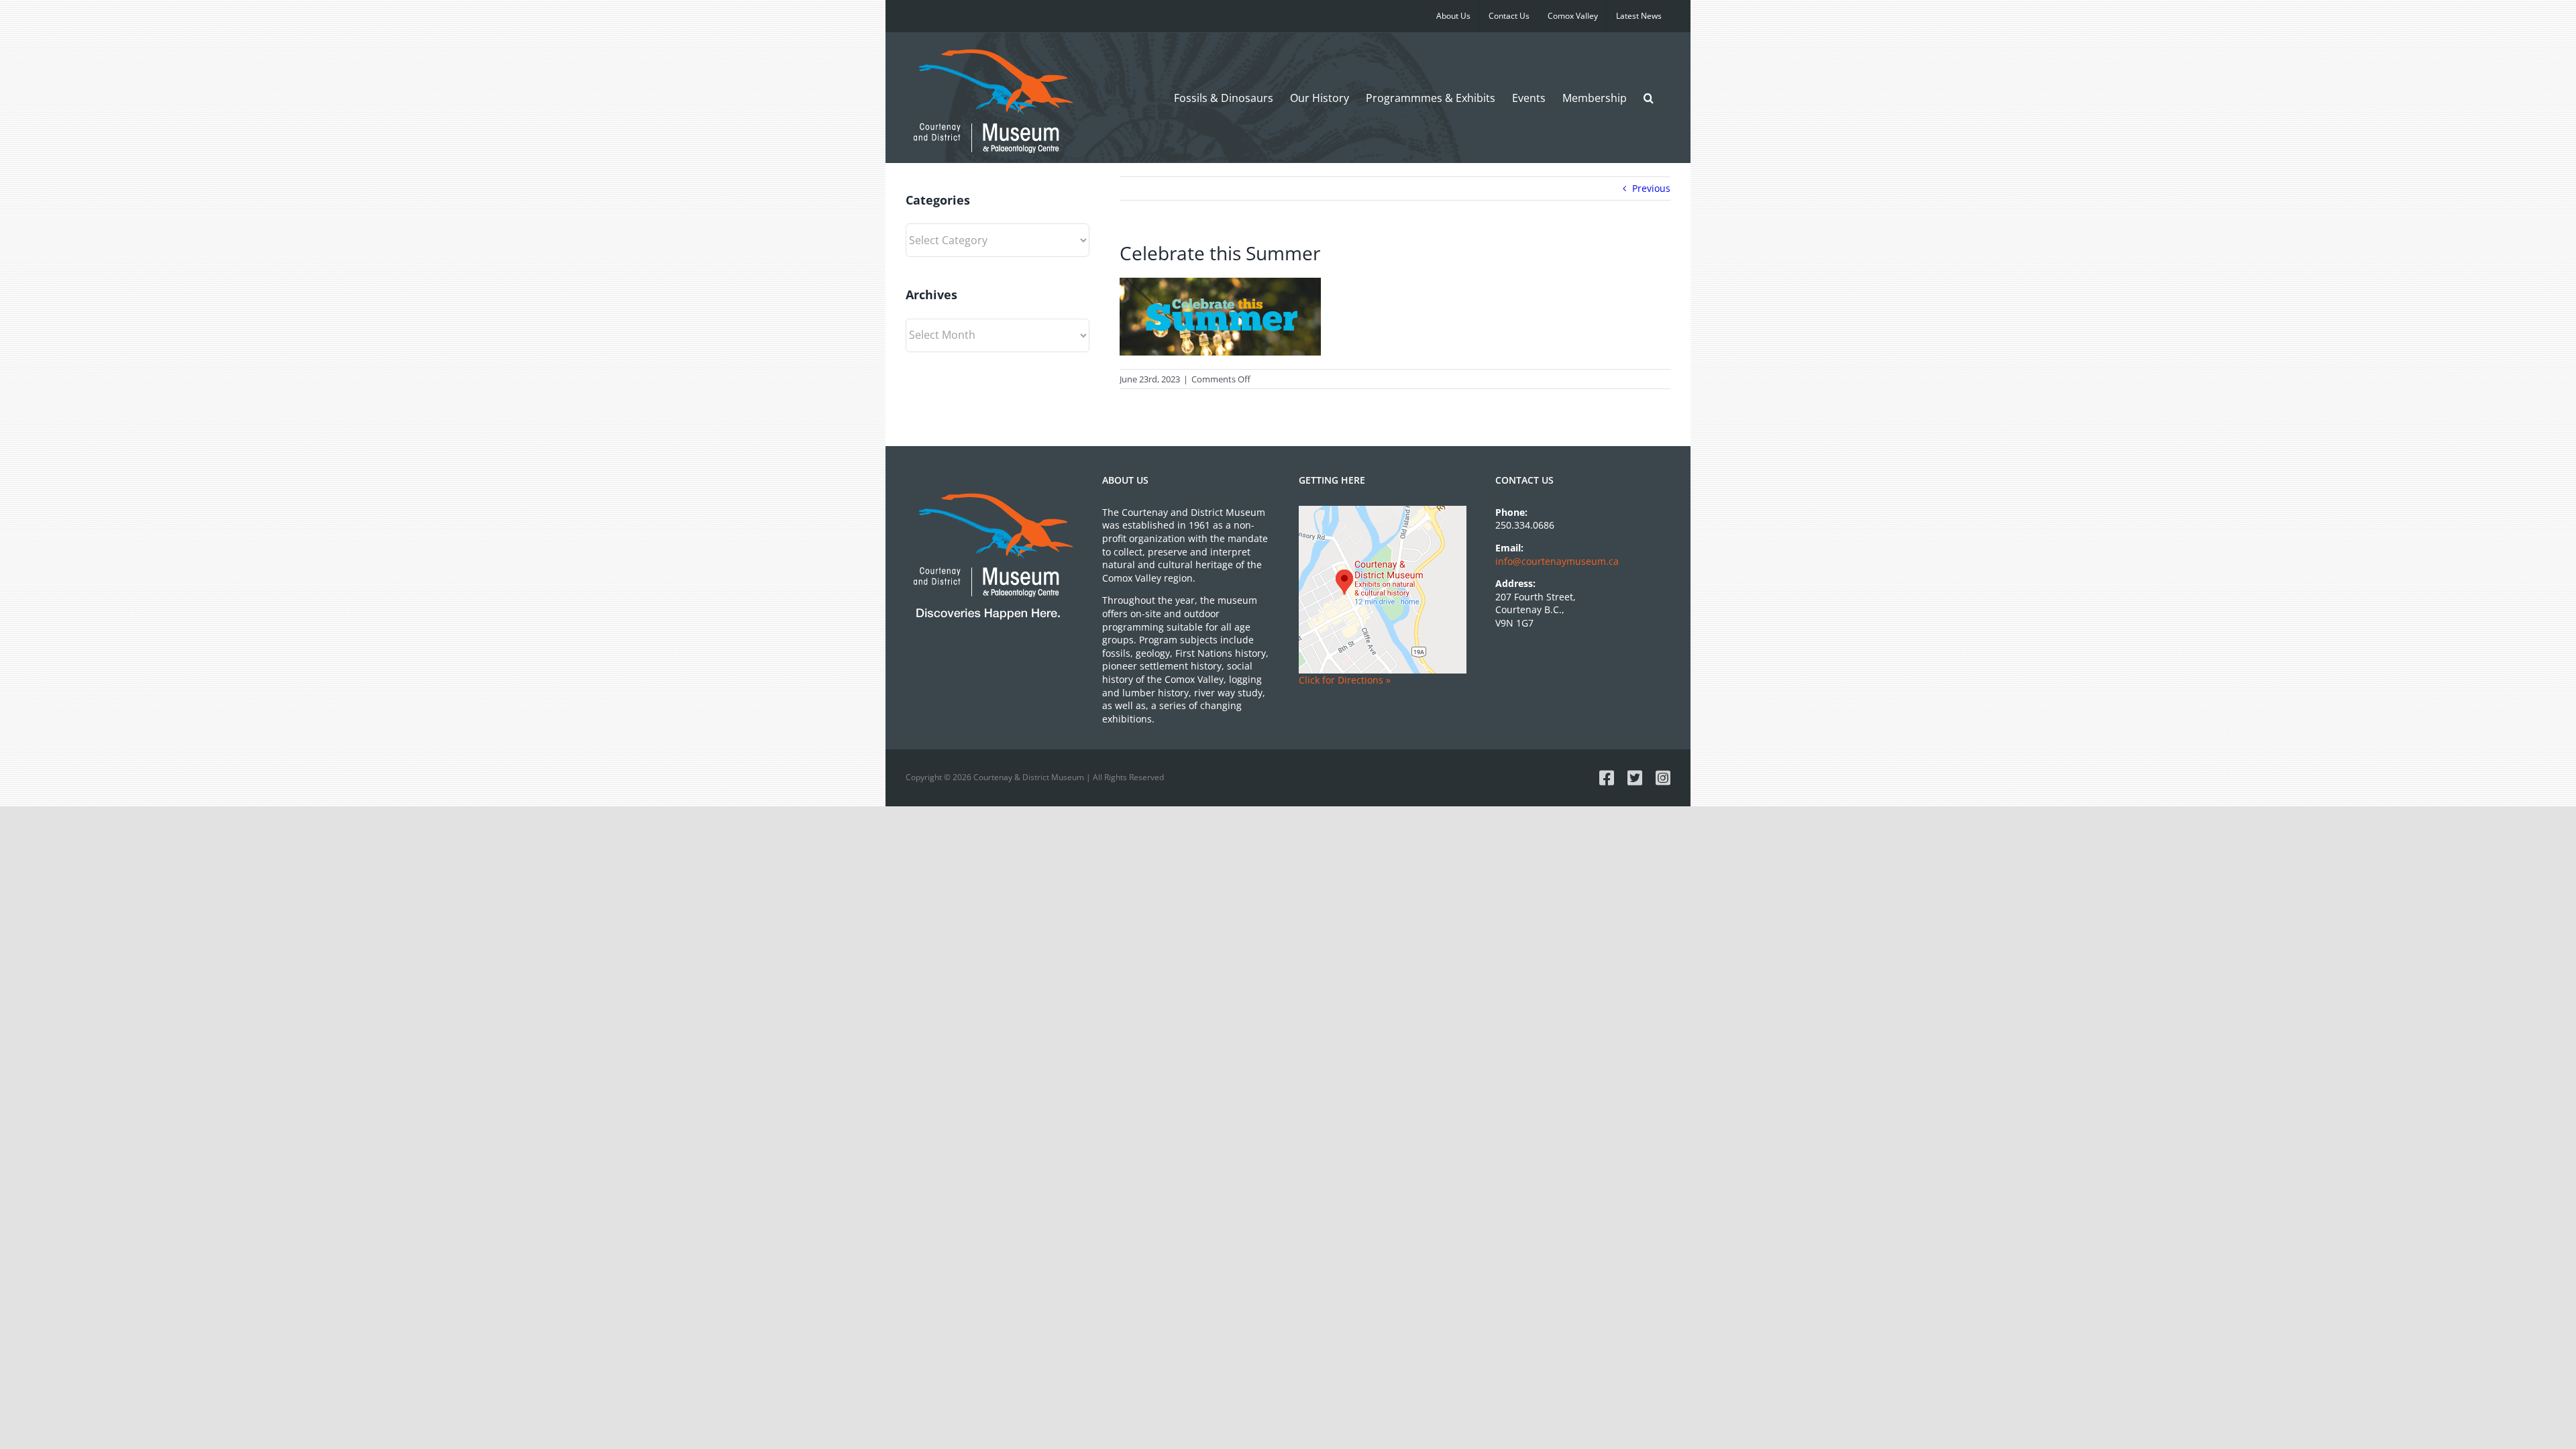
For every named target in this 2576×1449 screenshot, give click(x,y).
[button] (1649, 98)
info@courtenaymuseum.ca (1557, 561)
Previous (1651, 188)
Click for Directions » (1345, 680)
